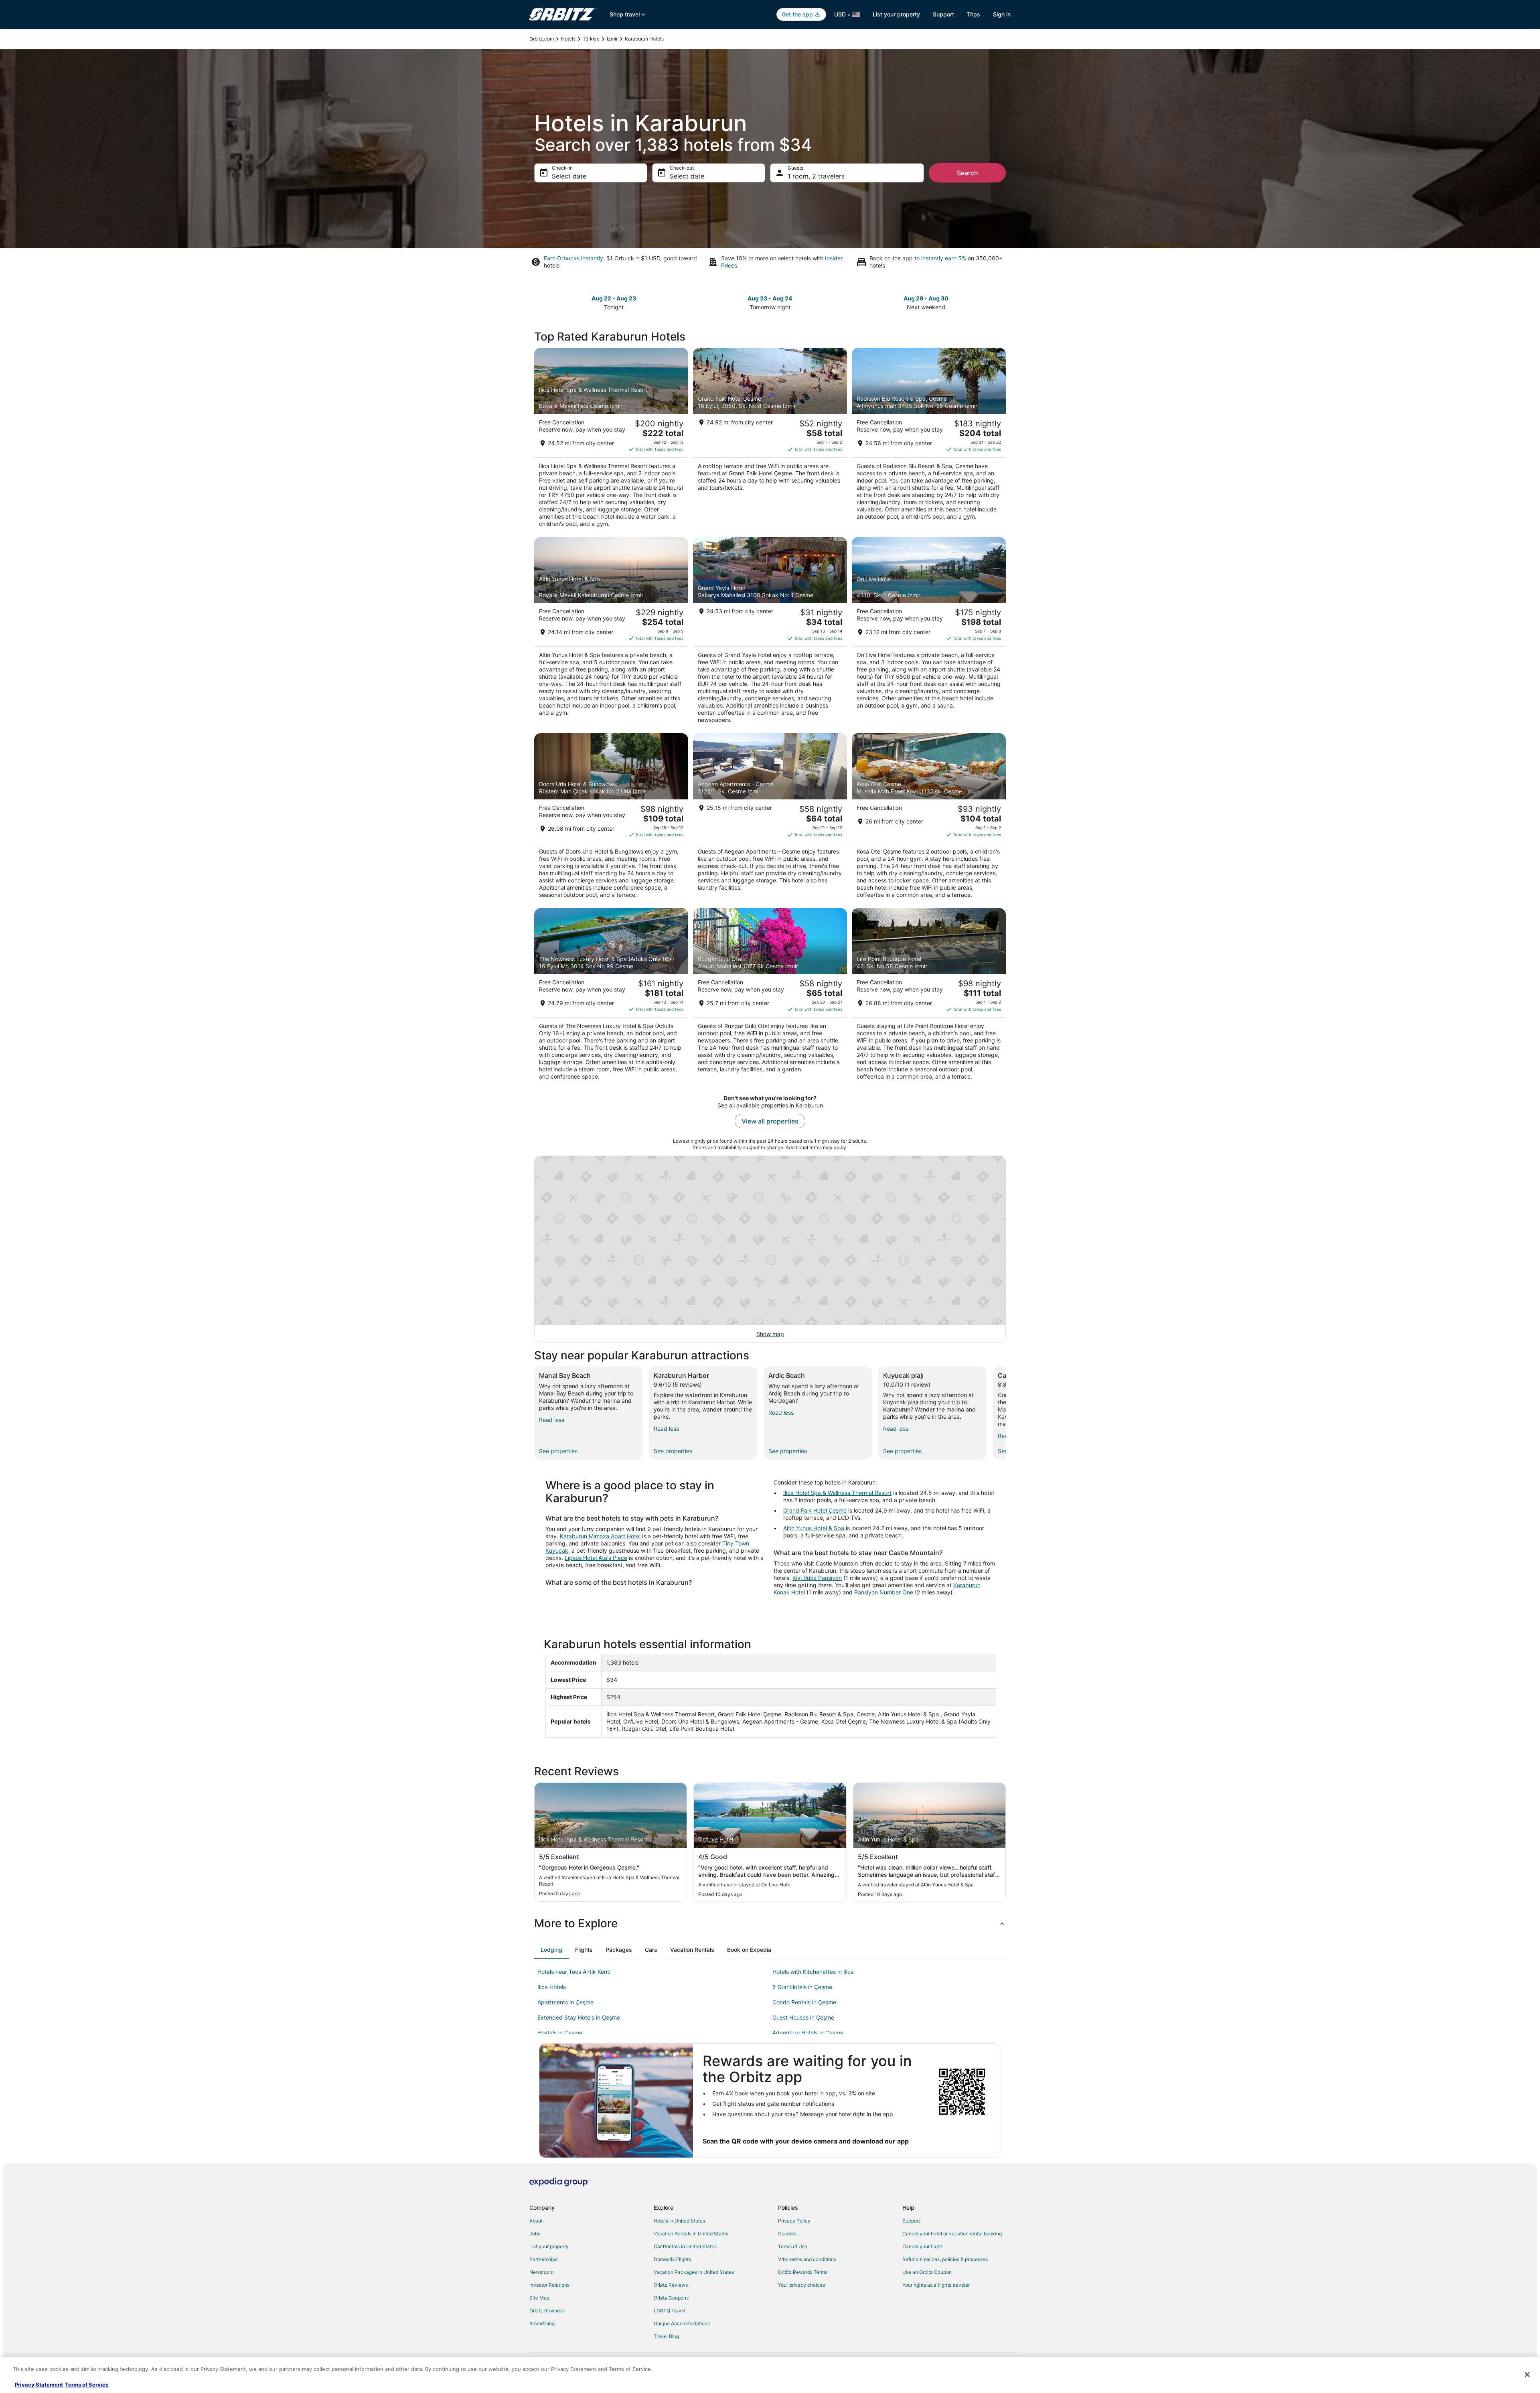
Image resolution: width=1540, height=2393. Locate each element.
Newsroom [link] (541, 2272)
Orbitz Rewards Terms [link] (803, 2272)
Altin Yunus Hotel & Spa (815, 1528)
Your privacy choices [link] (801, 2285)
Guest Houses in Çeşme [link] (803, 2017)
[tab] (551, 1950)
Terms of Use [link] (793, 2246)
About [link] (536, 2221)
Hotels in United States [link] (679, 2221)
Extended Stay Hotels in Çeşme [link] (579, 2017)
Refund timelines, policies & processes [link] (945, 2259)
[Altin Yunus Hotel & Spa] (611, 633)
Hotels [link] (568, 39)
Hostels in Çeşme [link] (560, 2033)
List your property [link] (549, 2246)
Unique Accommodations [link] (682, 2323)
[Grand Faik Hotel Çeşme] (770, 440)
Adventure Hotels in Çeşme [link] (808, 2033)
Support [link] (911, 2221)
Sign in (1002, 14)
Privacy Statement (39, 2385)
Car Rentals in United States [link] (685, 2246)
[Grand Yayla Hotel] (770, 633)
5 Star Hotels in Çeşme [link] (802, 1987)
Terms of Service (87, 2385)
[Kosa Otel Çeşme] (929, 818)
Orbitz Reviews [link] (671, 2285)
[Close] (1527, 2375)
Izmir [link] (612, 39)
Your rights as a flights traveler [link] (936, 2285)
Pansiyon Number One (884, 1592)
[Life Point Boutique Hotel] (929, 997)
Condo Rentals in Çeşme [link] (804, 2002)
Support (943, 14)
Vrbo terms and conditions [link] (807, 2259)
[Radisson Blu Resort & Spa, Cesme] (929, 440)
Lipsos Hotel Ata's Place (596, 1558)
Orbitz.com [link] (542, 39)
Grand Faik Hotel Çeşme (815, 1510)
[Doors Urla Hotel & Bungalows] (611, 818)
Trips (974, 14)
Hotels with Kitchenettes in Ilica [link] (813, 1972)
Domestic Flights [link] (672, 2259)
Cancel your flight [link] (922, 2246)
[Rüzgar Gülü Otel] (770, 997)
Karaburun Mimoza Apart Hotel (600, 1536)
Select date (569, 176)
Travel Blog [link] (666, 2336)
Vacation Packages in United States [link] (694, 2272)
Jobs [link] (535, 2234)
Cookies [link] (787, 2234)
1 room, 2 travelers (816, 176)
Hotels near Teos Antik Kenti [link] (574, 1972)
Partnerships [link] (543, 2259)
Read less (552, 1420)
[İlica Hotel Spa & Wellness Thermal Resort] (611, 440)
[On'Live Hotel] (929, 633)
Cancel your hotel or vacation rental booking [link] (952, 2234)
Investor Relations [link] (549, 2285)
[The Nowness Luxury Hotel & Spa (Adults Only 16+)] (611, 997)
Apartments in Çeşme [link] (565, 2002)
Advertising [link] (542, 2323)
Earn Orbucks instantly (573, 258)
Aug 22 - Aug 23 (614, 298)
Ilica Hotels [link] (552, 1987)
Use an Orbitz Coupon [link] (927, 2272)
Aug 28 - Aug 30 (926, 298)
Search (968, 173)
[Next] (1006, 1413)
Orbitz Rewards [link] (547, 2311)
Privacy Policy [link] (794, 2221)
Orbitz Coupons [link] (671, 2298)
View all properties (770, 1121)
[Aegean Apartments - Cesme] (770, 818)
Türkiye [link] (591, 39)
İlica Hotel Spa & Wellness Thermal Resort (837, 1493)
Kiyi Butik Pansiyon (817, 1578)
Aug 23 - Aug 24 (770, 298)
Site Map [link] (539, 2298)
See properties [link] (558, 1451)
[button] (770, 1923)
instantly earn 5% (944, 258)
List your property (896, 14)
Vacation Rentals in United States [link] (691, 2234)
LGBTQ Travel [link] (670, 2311)
